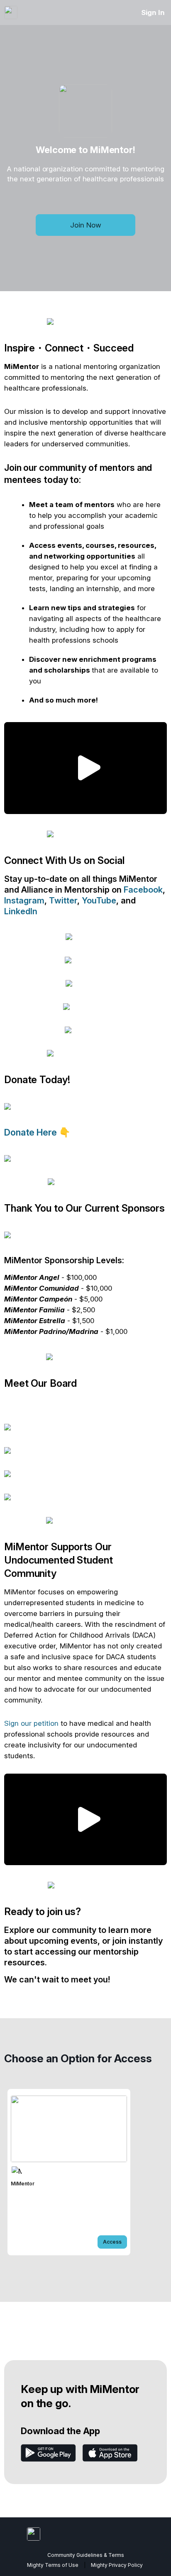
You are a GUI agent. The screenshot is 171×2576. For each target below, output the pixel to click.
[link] (69, 2172)
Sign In (153, 12)
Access (112, 2242)
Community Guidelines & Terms (86, 2555)
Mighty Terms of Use (53, 2565)
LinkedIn (21, 911)
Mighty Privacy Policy (117, 2565)
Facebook (143, 890)
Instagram (24, 901)
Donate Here (32, 1132)
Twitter (63, 901)
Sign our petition (31, 1723)
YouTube (99, 901)
